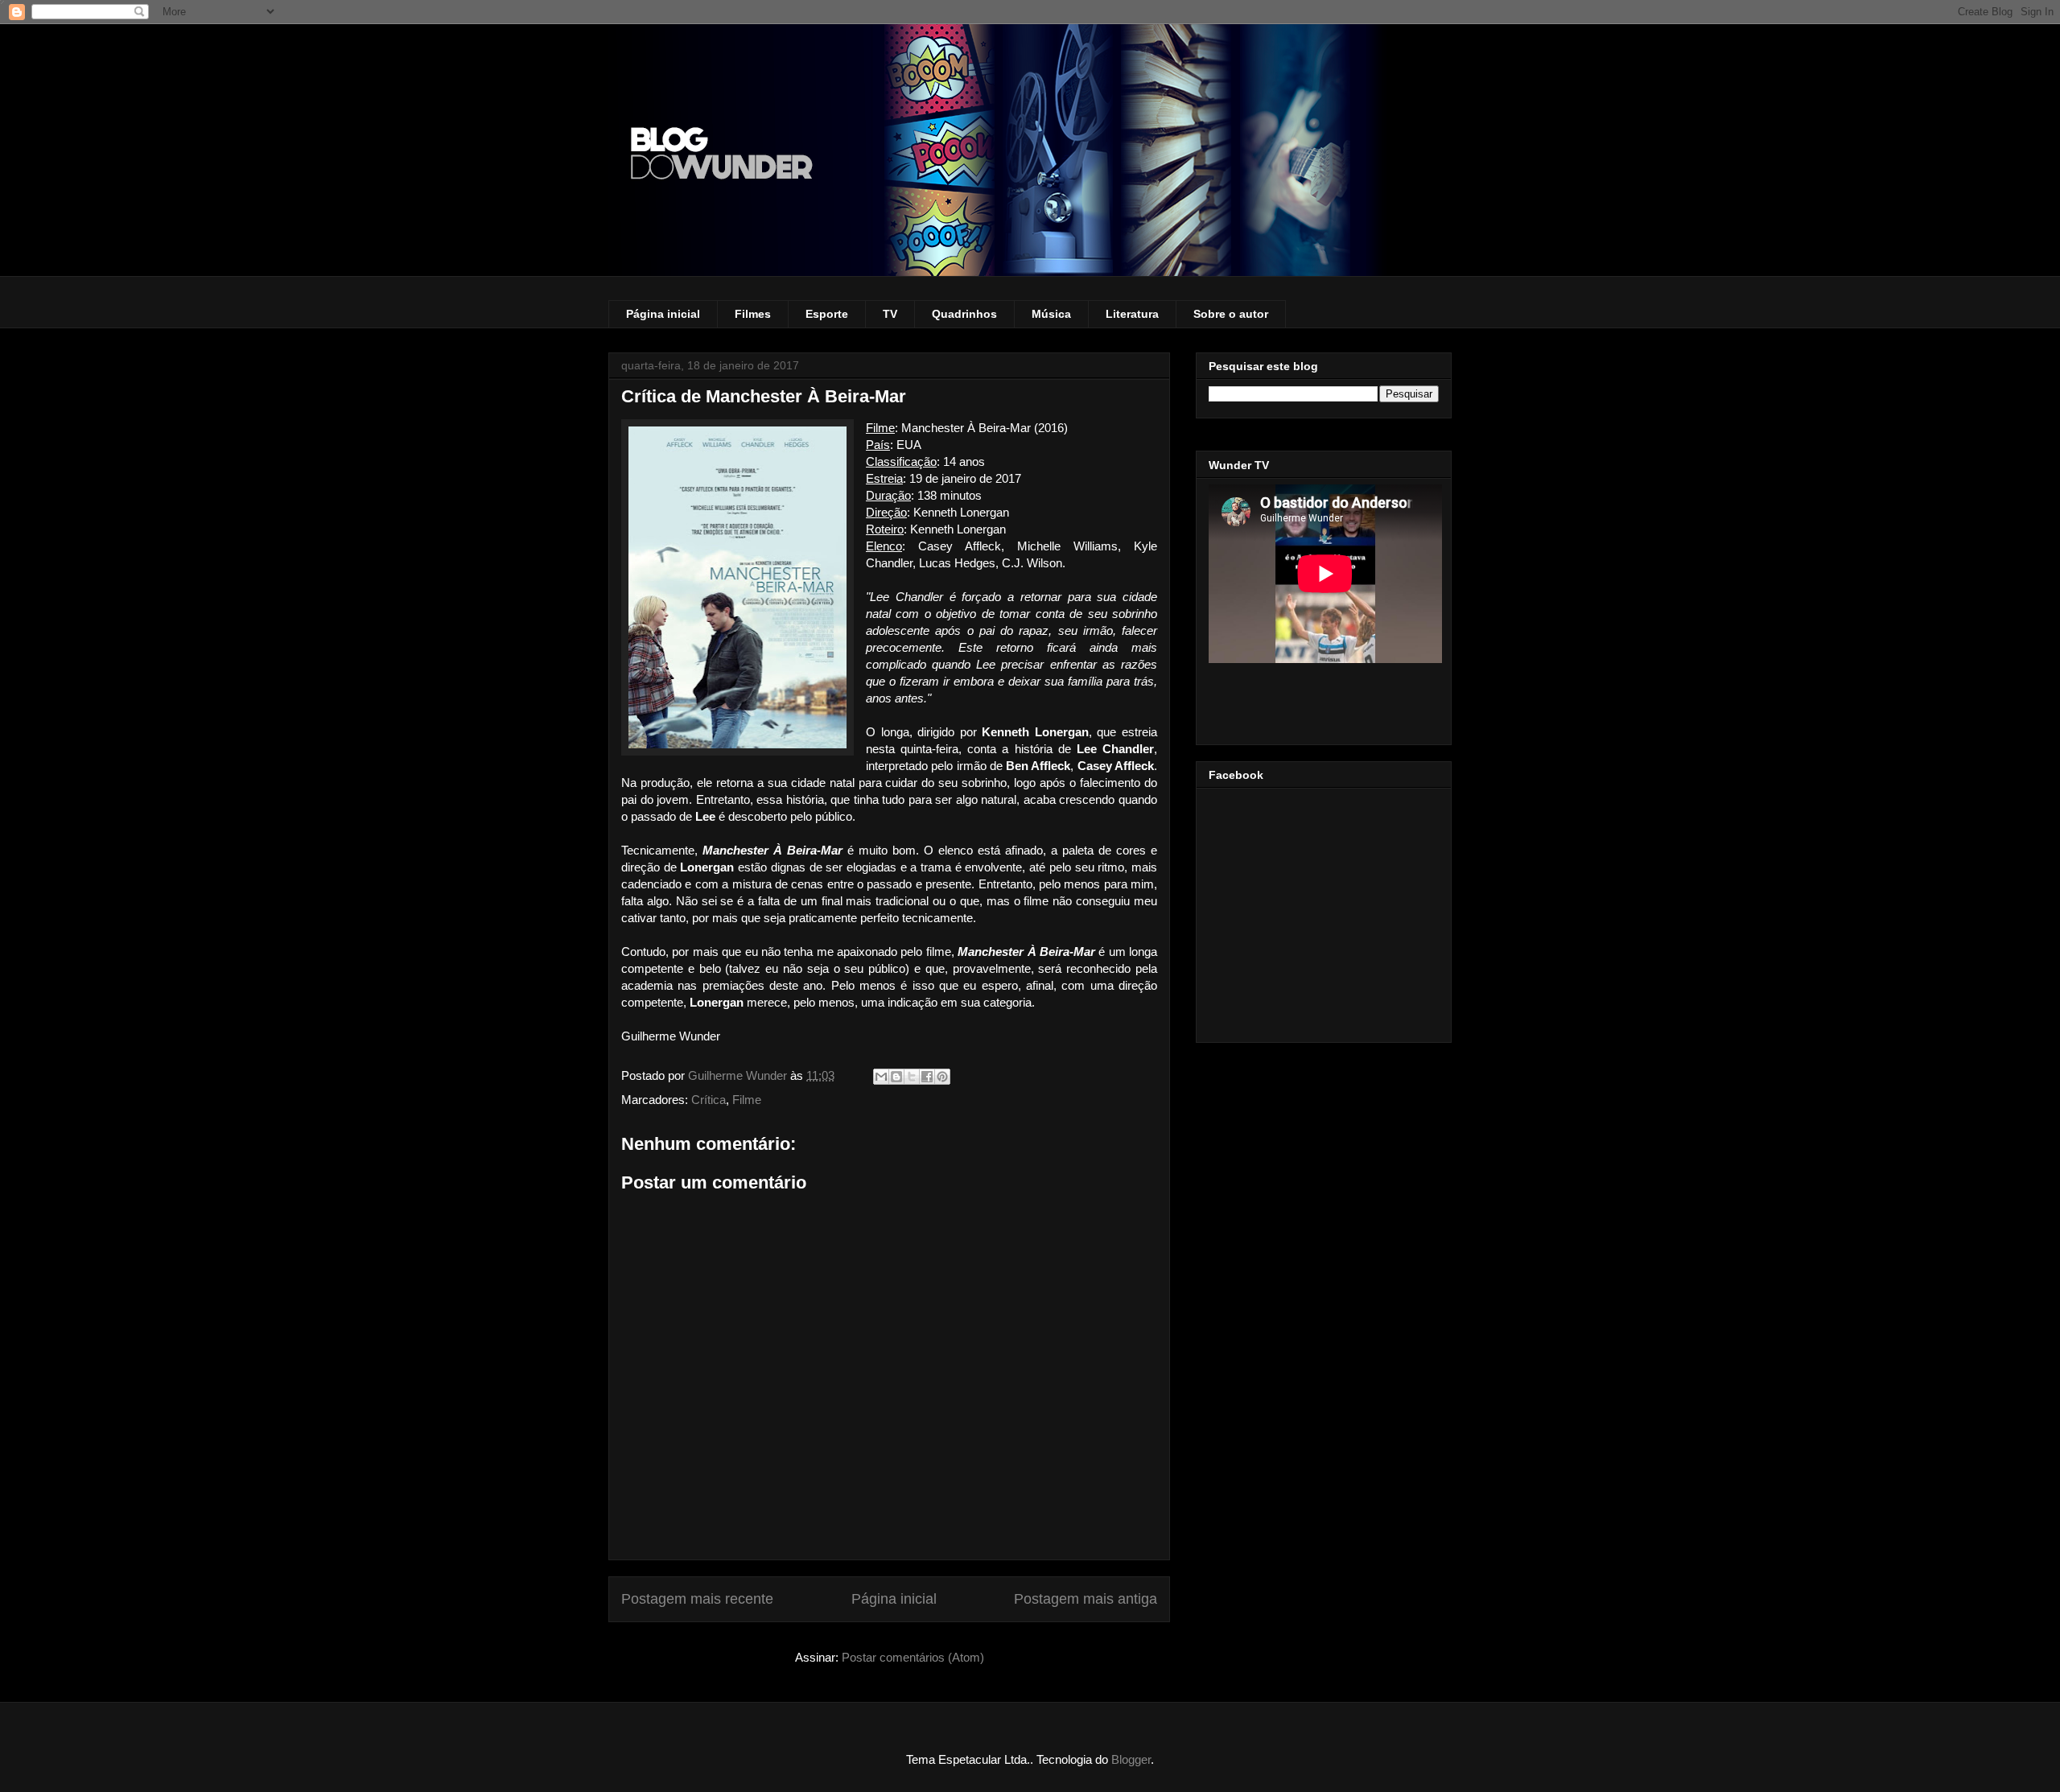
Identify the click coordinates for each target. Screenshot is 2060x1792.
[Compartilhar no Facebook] (927, 1077)
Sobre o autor (1231, 314)
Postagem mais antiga (1086, 1599)
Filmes (753, 314)
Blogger (1131, 1759)
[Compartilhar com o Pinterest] (942, 1077)
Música (1051, 314)
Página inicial (663, 314)
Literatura (1132, 314)
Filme (747, 1100)
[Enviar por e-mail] (881, 1077)
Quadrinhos (964, 314)
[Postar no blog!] (896, 1077)
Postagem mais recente (697, 1599)
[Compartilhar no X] (912, 1077)
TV (890, 314)
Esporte (827, 314)
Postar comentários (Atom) (913, 1657)
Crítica (709, 1100)
